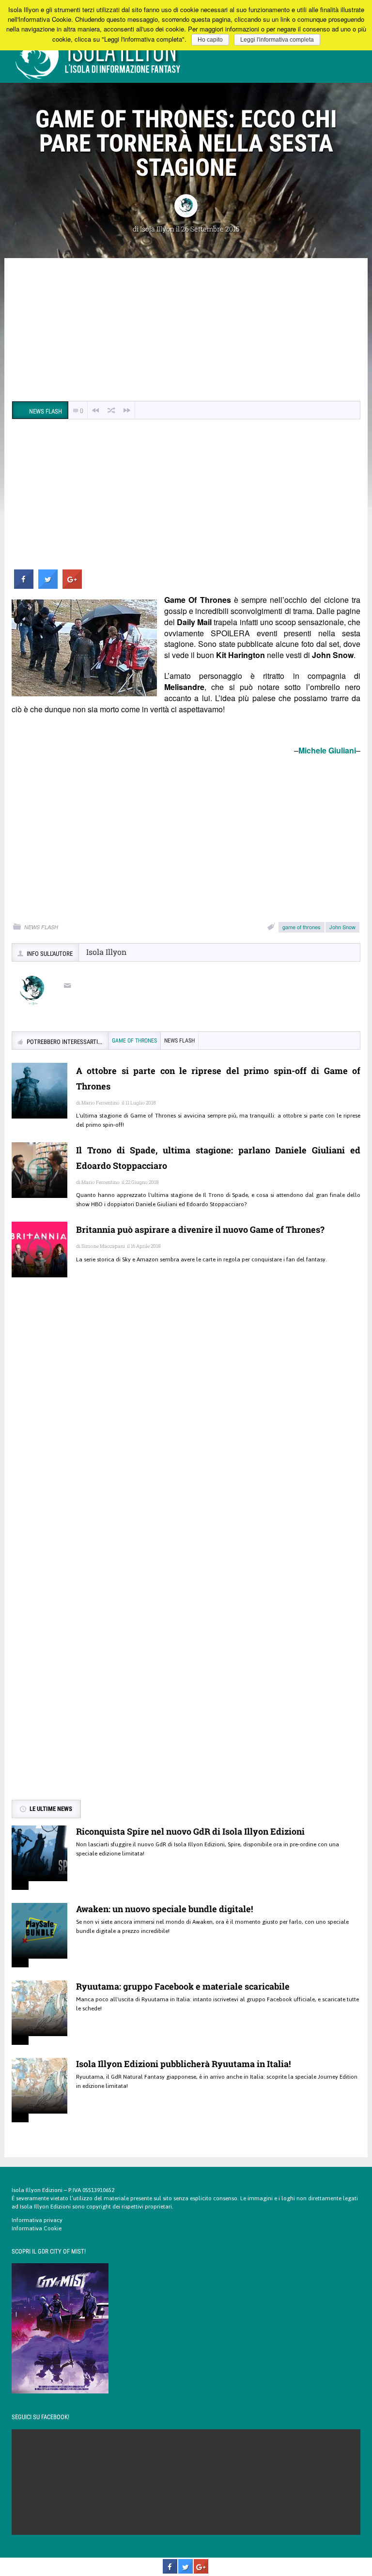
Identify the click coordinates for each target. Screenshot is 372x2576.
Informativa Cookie (37, 2228)
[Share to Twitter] (48, 586)
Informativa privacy (37, 2220)
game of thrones (302, 927)
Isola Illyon (157, 229)
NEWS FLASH (41, 927)
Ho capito (210, 40)
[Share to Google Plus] (72, 586)
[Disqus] (186, 1425)
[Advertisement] (186, 331)
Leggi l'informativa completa (277, 40)
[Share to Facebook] (24, 586)
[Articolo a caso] (111, 410)
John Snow (342, 927)
